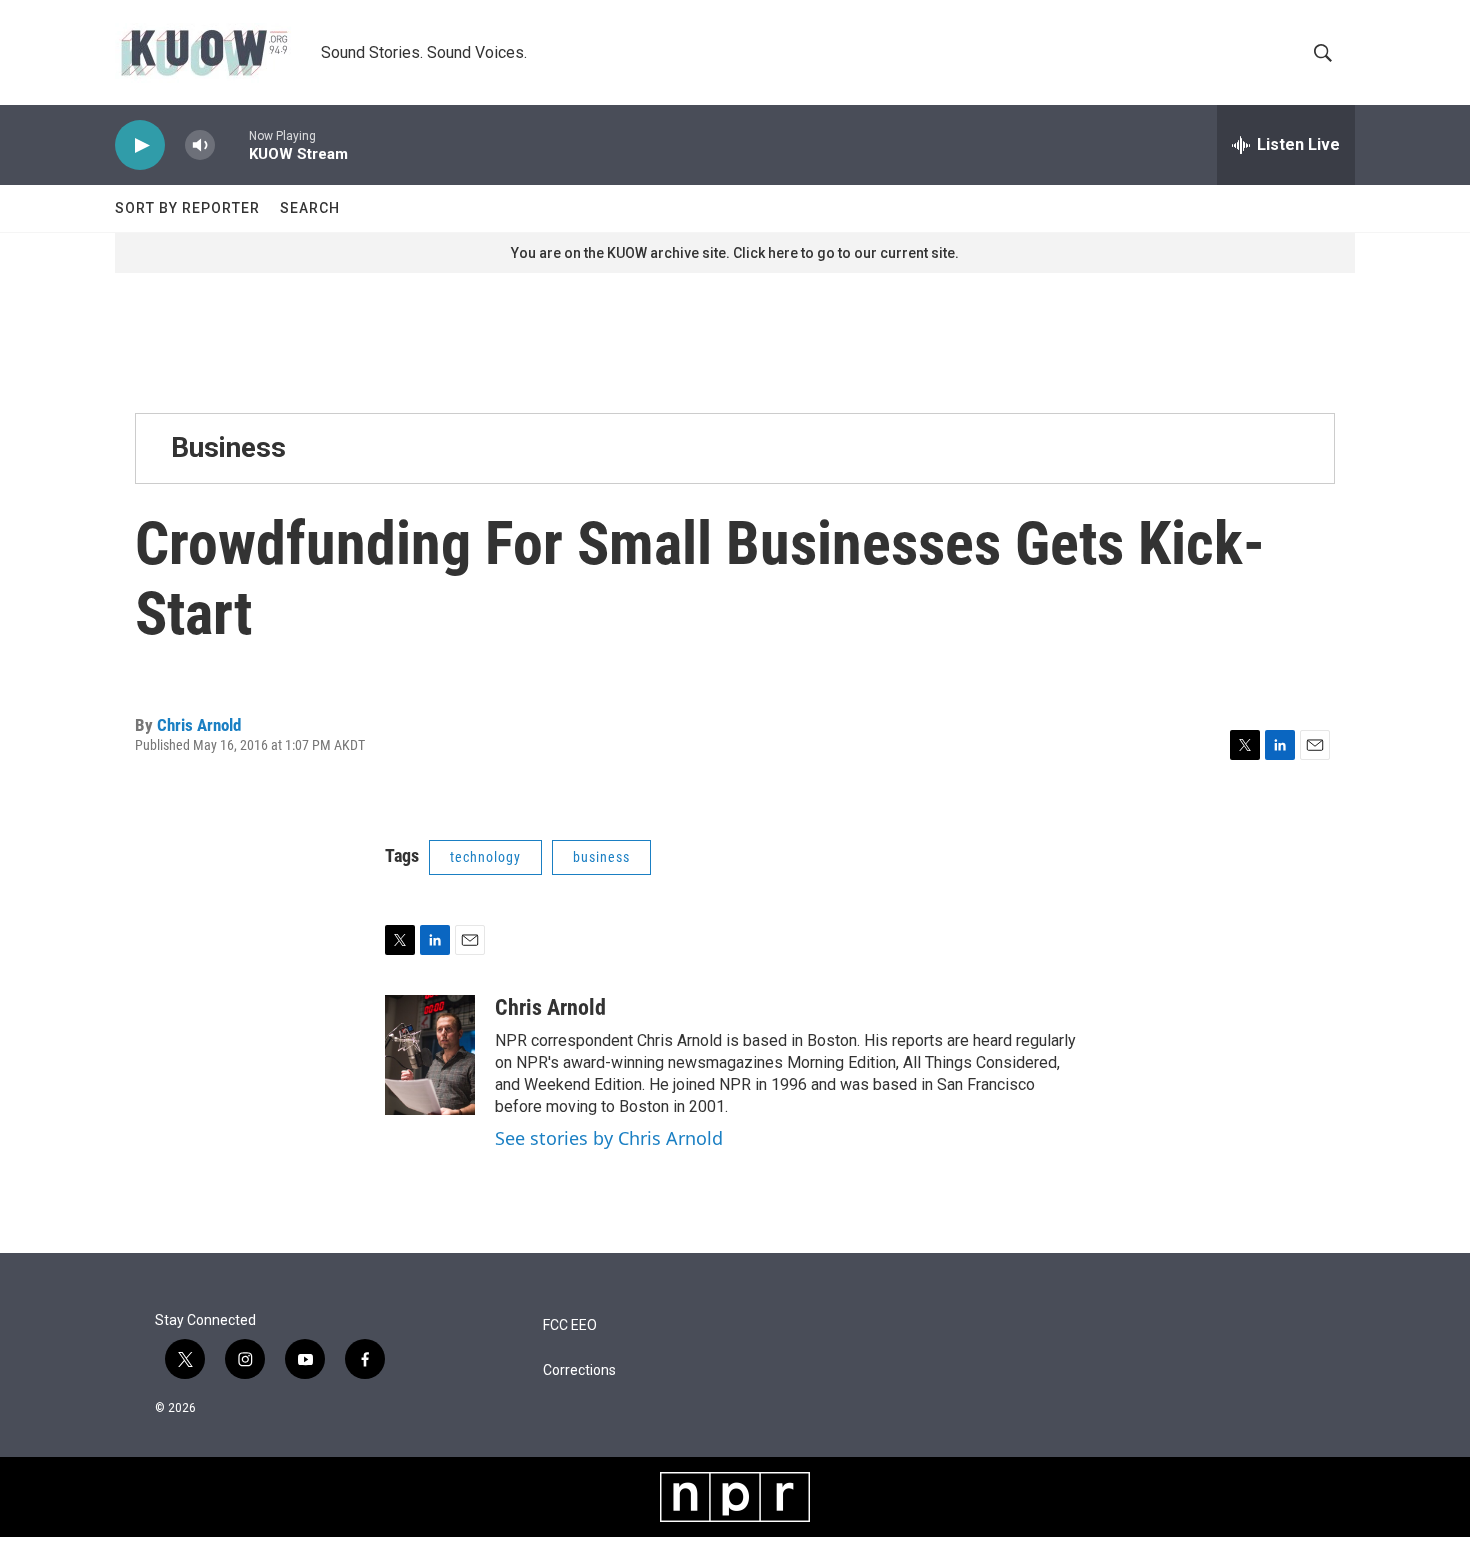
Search (310, 208)
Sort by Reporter (187, 208)
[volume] (200, 145)
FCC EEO (570, 1325)
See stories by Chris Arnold (609, 1138)
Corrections (579, 1370)
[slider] (232, 144)
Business (228, 447)
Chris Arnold (199, 725)
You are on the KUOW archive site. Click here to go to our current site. (735, 253)
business (601, 857)
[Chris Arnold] (430, 1055)
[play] (140, 145)
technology (485, 857)
